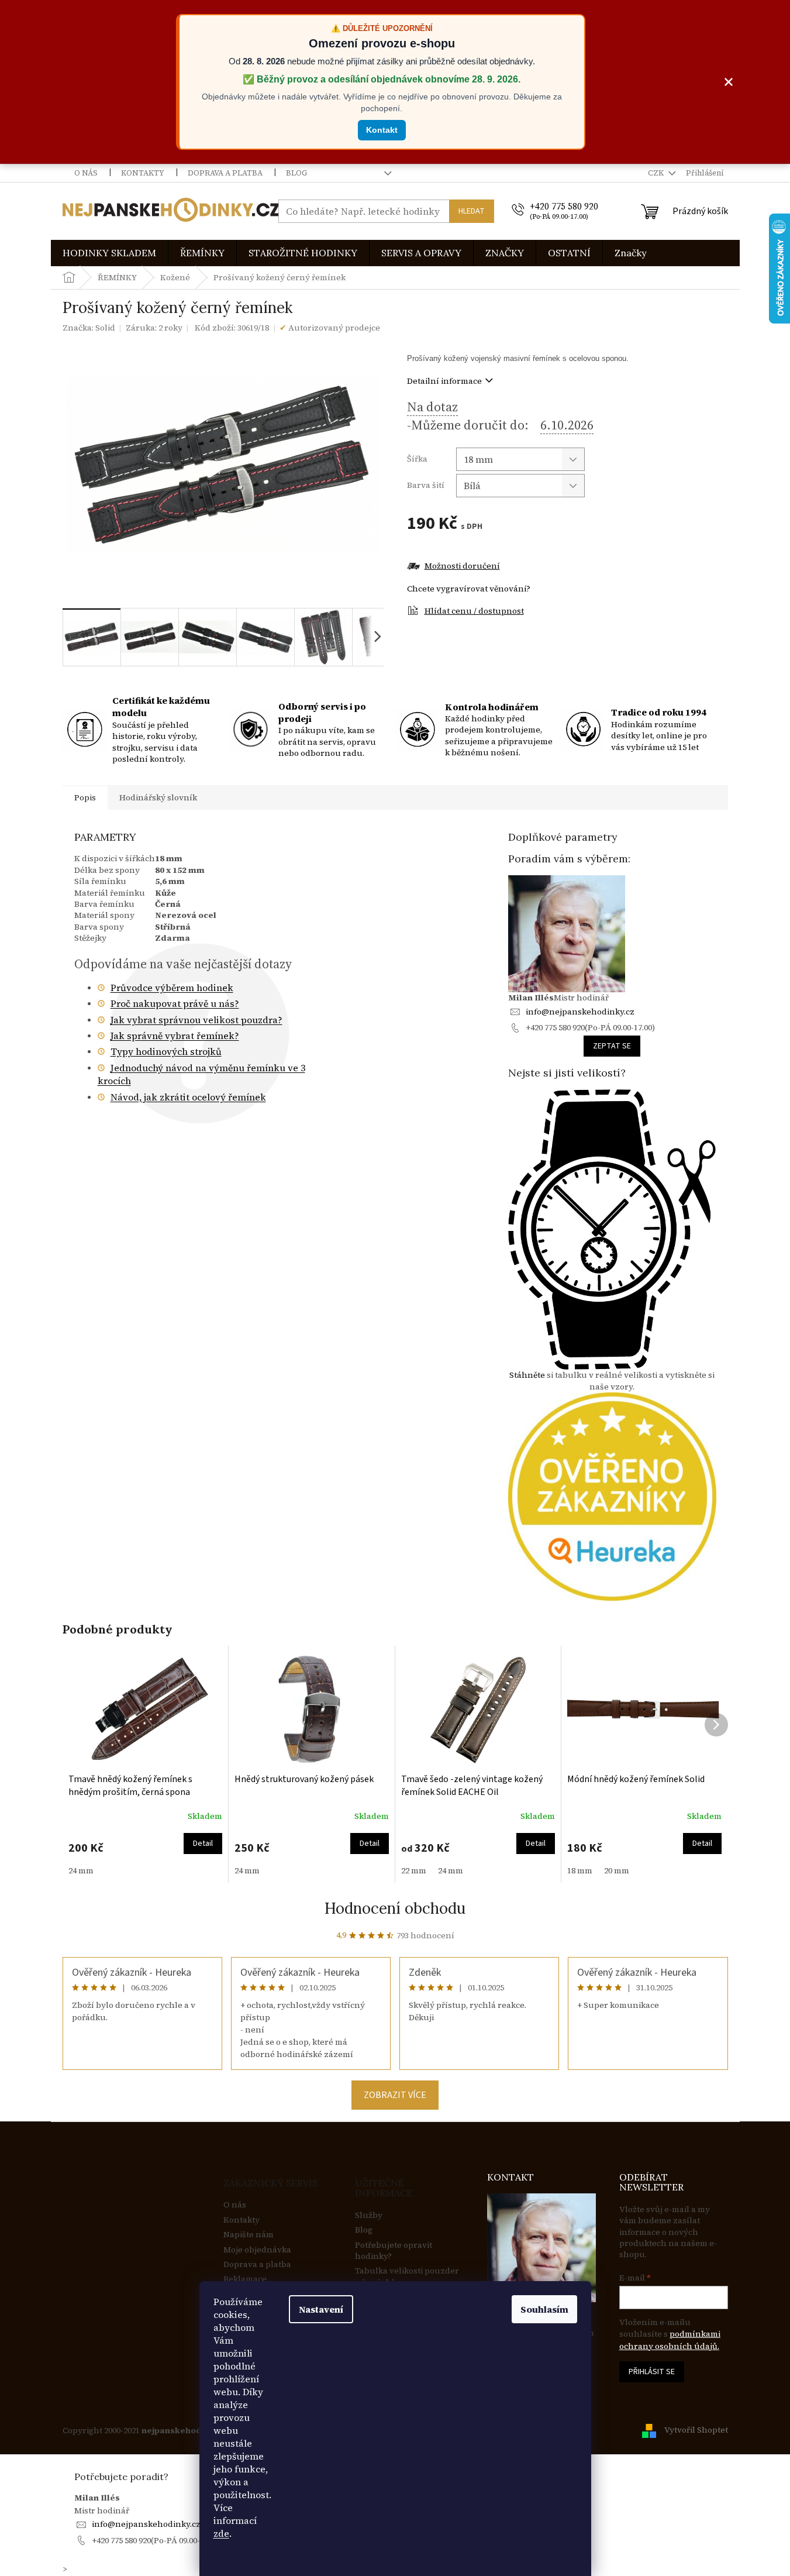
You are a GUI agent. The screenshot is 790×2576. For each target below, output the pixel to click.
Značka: (89, 328)
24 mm (81, 1870)
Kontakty (143, 173)
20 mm (617, 1870)
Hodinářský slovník (158, 797)
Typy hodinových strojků (166, 1051)
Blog (296, 173)
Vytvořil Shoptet (696, 2430)
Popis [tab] (85, 797)
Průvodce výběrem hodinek (172, 988)
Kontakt (382, 130)
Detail (203, 1844)
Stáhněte (527, 1375)
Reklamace (245, 2279)
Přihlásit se (652, 2372)
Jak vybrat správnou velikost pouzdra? (196, 1020)
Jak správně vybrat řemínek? (175, 1036)
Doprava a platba (225, 173)
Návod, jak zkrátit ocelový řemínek (188, 1097)
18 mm (580, 1870)
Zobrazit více (395, 2095)
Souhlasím (544, 2309)
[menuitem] (109, 253)
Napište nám (249, 2235)
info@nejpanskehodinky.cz (580, 1012)
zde (221, 2533)
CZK (657, 173)
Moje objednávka (257, 2250)
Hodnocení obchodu (395, 1908)
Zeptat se (612, 1046)
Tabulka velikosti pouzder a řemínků (407, 2276)
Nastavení (321, 2309)
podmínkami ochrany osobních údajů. (670, 2340)
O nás (86, 173)
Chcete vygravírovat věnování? (469, 589)
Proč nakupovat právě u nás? (175, 1003)
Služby (369, 2215)
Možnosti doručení (462, 566)
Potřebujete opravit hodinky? (394, 2251)
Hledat (472, 211)
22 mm (414, 1870)
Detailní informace (444, 381)
